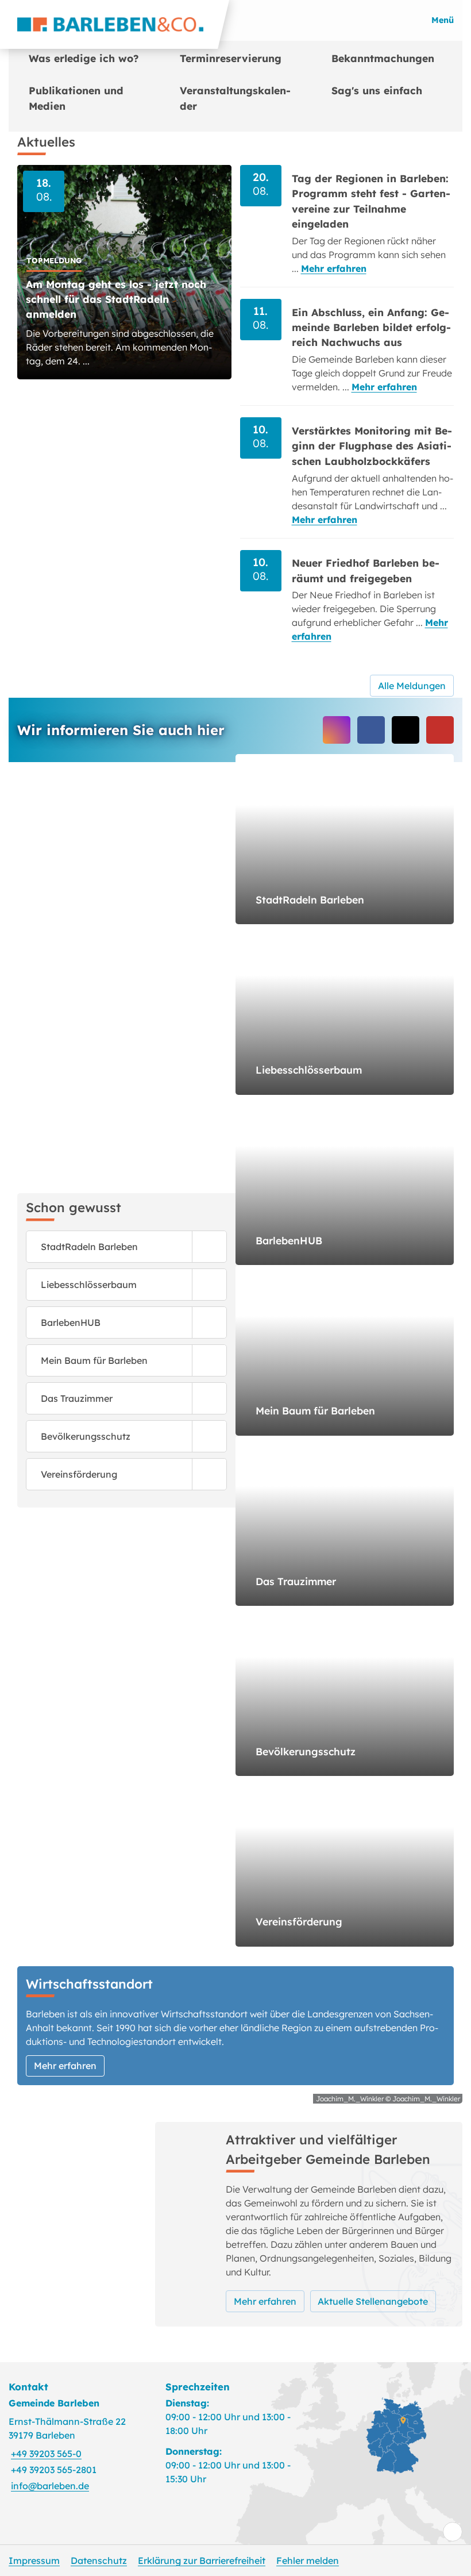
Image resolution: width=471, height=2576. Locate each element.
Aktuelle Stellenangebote (373, 2301)
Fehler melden (308, 2560)
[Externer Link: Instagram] (337, 730)
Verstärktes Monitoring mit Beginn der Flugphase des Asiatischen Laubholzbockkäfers (372, 446)
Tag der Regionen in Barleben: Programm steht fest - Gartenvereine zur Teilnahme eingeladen (371, 201)
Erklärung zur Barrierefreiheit (202, 2560)
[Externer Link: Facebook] (371, 730)
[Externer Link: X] (406, 730)
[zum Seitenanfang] (453, 2532)
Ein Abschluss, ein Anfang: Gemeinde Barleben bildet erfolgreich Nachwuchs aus (371, 327)
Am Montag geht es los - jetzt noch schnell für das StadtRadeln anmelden (116, 299)
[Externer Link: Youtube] (440, 730)
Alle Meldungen (412, 686)
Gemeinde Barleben (54, 2403)
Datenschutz (99, 2560)
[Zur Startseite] (115, 24)
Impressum (34, 2560)
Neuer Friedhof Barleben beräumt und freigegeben (366, 570)
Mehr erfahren (334, 268)
